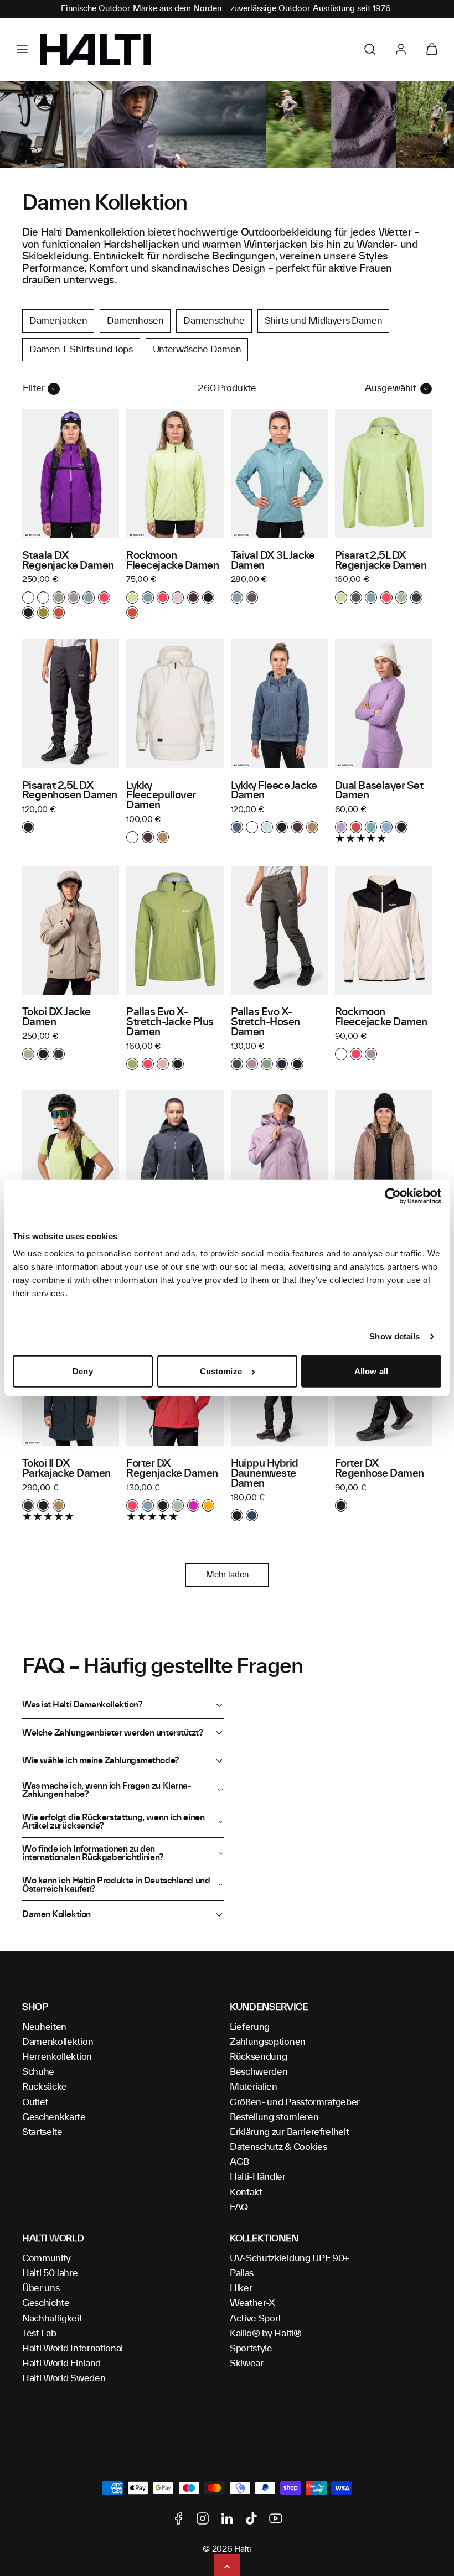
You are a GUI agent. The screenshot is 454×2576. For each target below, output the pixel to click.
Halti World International (73, 2349)
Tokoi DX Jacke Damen (56, 1017)
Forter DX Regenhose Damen (380, 1469)
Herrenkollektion (57, 2057)
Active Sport (256, 2319)
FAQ (239, 2208)
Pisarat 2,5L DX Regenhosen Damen (69, 791)
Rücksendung (258, 2057)
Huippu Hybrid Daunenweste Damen (265, 1474)
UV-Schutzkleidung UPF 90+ (290, 2258)
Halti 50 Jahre (50, 2273)
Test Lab (39, 2334)
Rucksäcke (45, 2087)
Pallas (242, 2273)
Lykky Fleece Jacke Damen (274, 791)
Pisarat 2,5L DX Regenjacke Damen (381, 561)
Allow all (371, 1371)
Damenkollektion (58, 2042)
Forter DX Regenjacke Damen (172, 1469)
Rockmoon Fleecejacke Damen (172, 561)
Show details (394, 1336)
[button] (22, 49)
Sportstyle (251, 2349)
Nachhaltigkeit (52, 2319)
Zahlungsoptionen (268, 2042)
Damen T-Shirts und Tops (81, 350)
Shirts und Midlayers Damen (324, 321)
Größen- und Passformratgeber (295, 2102)
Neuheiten (44, 2027)
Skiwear (247, 2364)
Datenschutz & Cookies (278, 2147)
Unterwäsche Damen (197, 350)
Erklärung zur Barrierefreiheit (289, 2132)
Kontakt (246, 2193)
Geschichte (46, 2303)
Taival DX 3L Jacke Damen (273, 561)
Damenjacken (58, 321)
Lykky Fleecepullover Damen (161, 796)
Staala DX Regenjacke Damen (68, 561)
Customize (221, 1371)
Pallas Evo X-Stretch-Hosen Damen (265, 1022)
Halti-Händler (258, 2177)
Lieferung (250, 2027)
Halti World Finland (61, 2364)
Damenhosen (135, 321)
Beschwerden (259, 2072)
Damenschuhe (214, 321)
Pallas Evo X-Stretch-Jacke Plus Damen (170, 1022)
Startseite (42, 2132)
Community (47, 2258)
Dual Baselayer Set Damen (379, 791)
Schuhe (38, 2072)
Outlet (35, 2102)
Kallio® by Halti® (266, 2334)
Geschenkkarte (54, 2117)
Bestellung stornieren (274, 2117)
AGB (239, 2162)
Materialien (253, 2087)
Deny (82, 1371)
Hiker (241, 2288)
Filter (34, 388)
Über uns (41, 2288)
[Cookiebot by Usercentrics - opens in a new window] (393, 1196)
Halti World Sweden (64, 2378)
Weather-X (252, 2303)
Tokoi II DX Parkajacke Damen (66, 1469)
